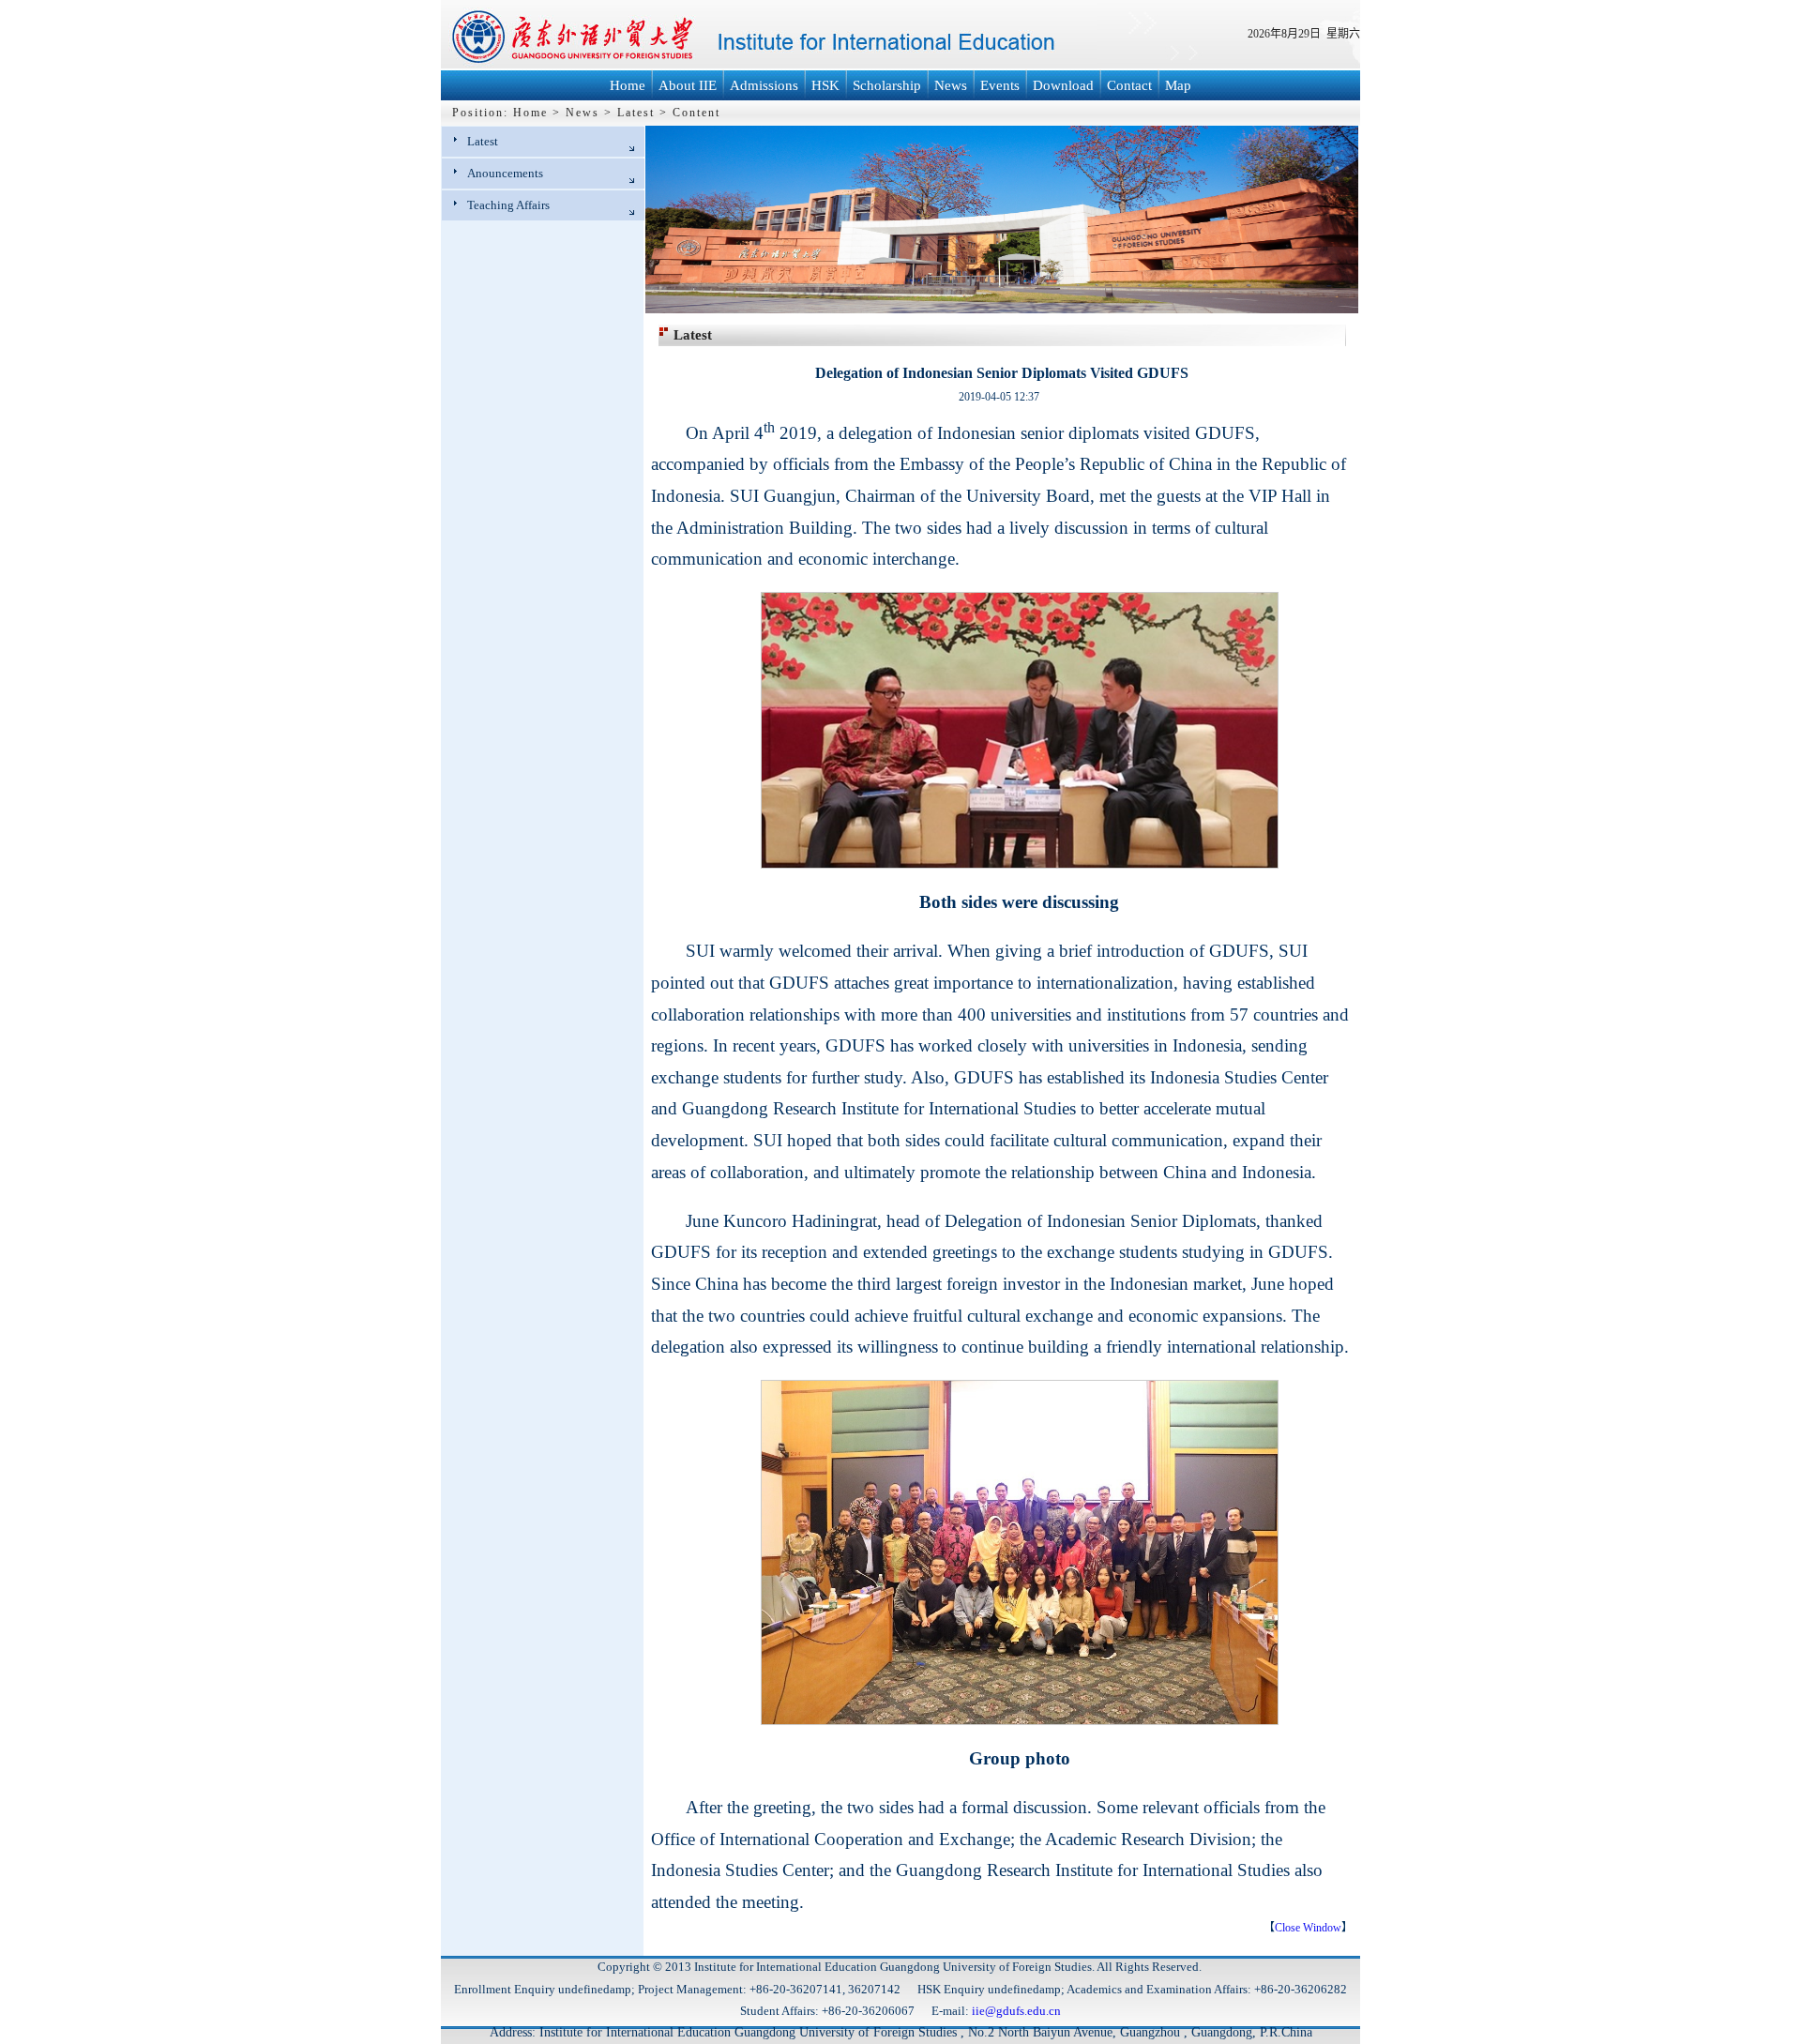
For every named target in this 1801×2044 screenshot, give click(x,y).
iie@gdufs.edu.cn (1016, 2011)
